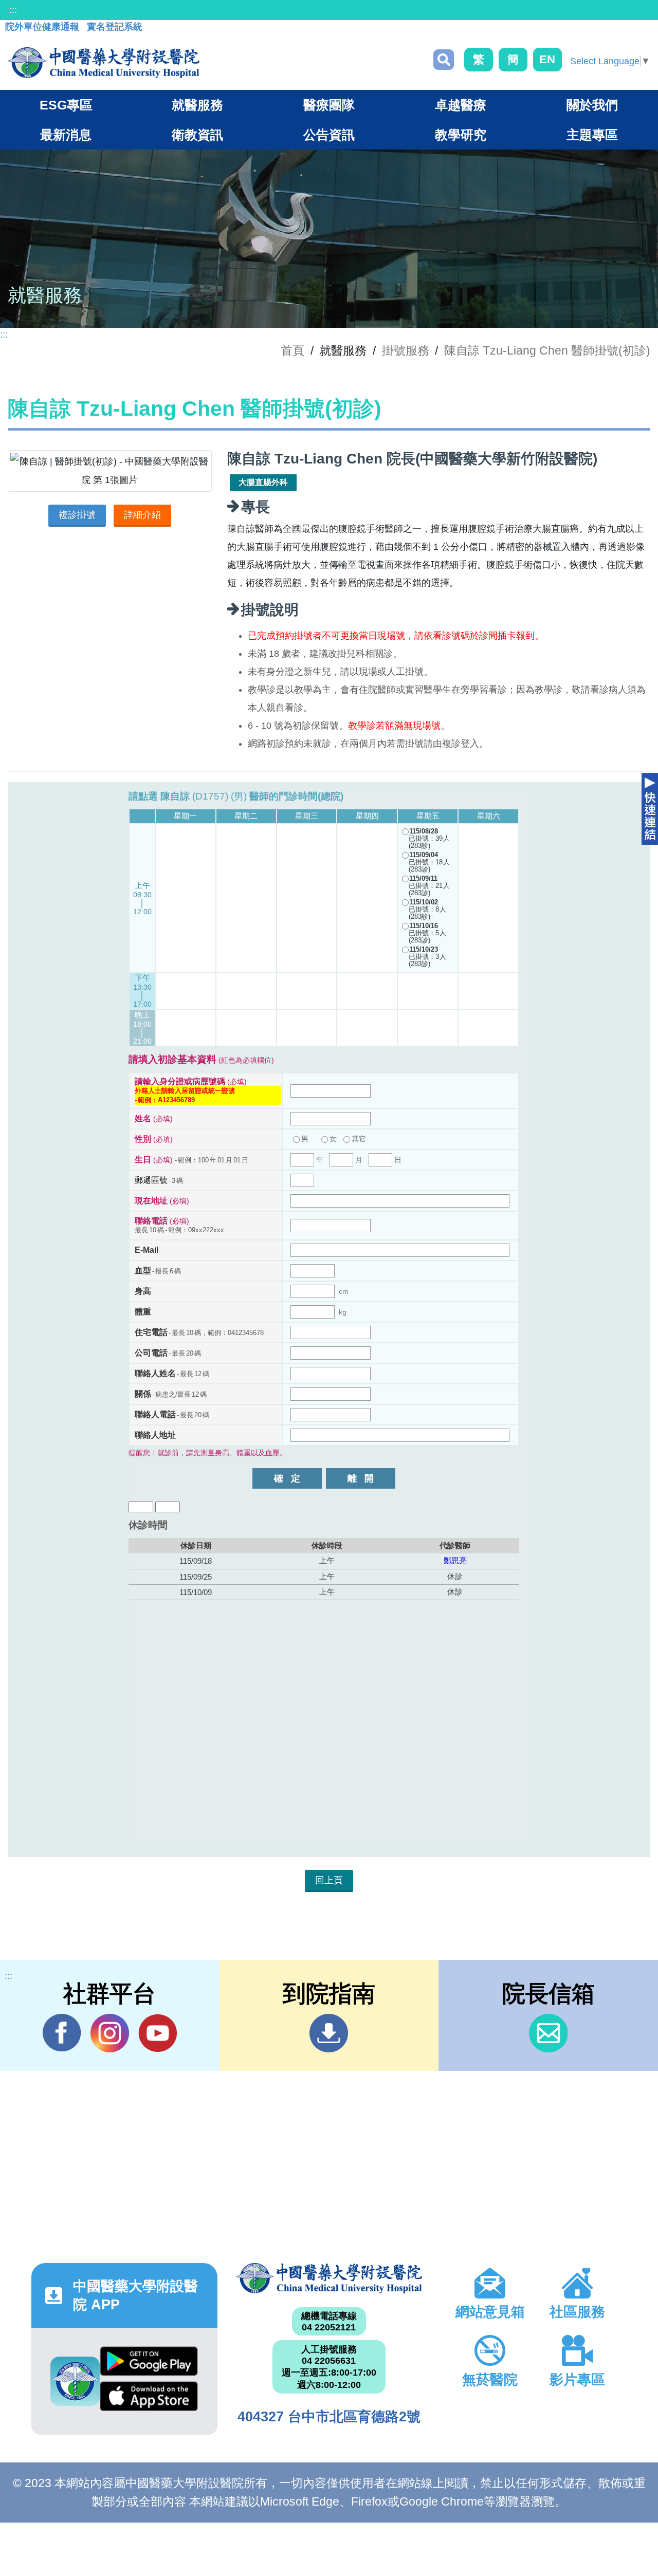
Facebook (62, 2033)
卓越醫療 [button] (461, 105)
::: (13, 10)
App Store (149, 2399)
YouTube (158, 2033)
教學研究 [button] (461, 135)
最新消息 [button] (66, 135)
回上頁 (329, 1880)
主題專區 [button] (592, 135)
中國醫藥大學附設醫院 (329, 2278)
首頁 (293, 350)
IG (110, 2033)
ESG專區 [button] (66, 105)
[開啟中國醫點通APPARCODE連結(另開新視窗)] (75, 2381)
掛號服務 (406, 350)
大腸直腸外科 (263, 482)
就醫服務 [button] (197, 105)
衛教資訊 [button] (197, 135)
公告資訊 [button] (329, 135)
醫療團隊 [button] (329, 105)
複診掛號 (77, 515)
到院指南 (329, 2033)
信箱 (548, 2033)
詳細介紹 (142, 515)
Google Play (149, 2364)
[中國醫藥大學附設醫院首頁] (104, 63)
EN (547, 59)
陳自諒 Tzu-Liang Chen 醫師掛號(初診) (547, 350)
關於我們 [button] (592, 105)
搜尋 (444, 60)
